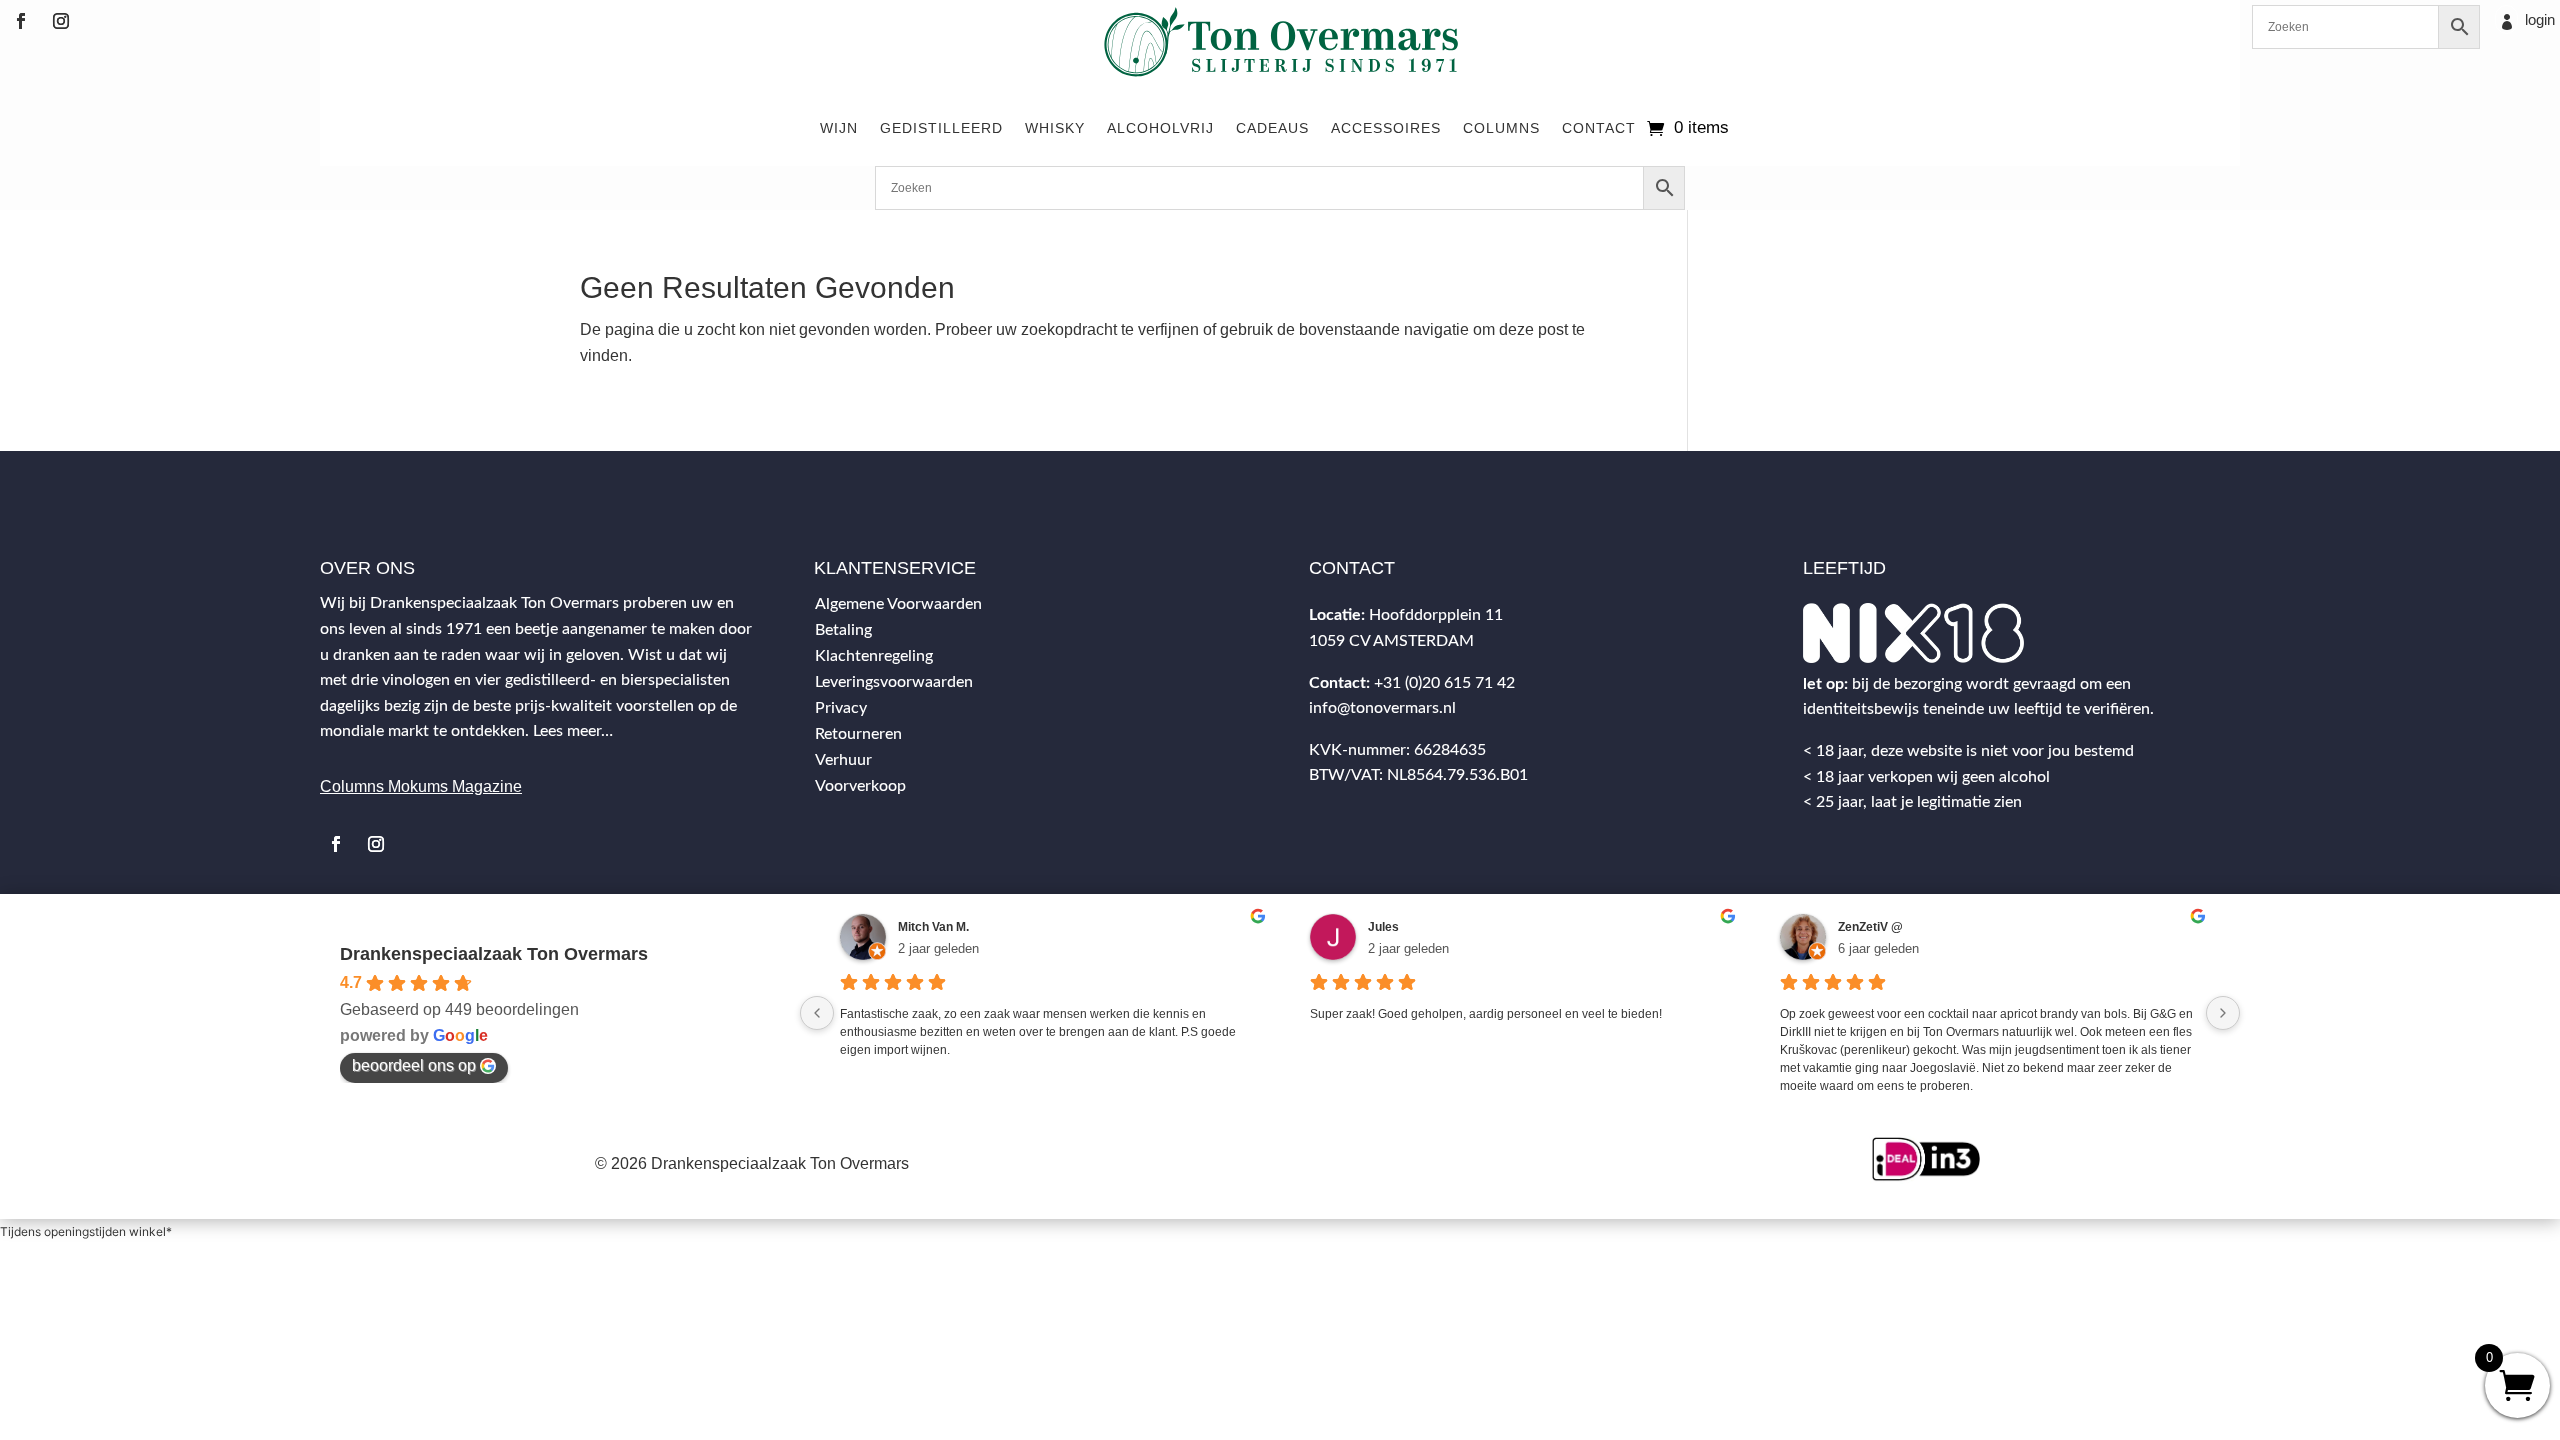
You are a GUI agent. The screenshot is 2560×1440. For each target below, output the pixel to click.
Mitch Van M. (933, 927)
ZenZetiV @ (1870, 927)
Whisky (1055, 128)
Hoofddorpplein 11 (1436, 615)
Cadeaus (1272, 128)
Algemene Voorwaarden (898, 604)
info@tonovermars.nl (1382, 708)
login (2540, 19)
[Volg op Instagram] (61, 21)
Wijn (839, 128)
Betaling (843, 630)
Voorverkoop (860, 786)
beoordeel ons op (414, 1065)
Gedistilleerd (941, 128)
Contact (1599, 128)
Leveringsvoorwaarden (894, 682)
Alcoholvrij (1160, 128)
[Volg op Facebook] (21, 21)
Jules (1383, 927)
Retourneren (858, 734)
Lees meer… (573, 731)
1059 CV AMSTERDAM (1391, 641)
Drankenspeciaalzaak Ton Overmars (494, 954)
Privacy (841, 708)
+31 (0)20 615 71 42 (1444, 683)
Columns (1501, 128)
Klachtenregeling (874, 656)
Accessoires (1386, 128)
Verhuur (843, 760)
